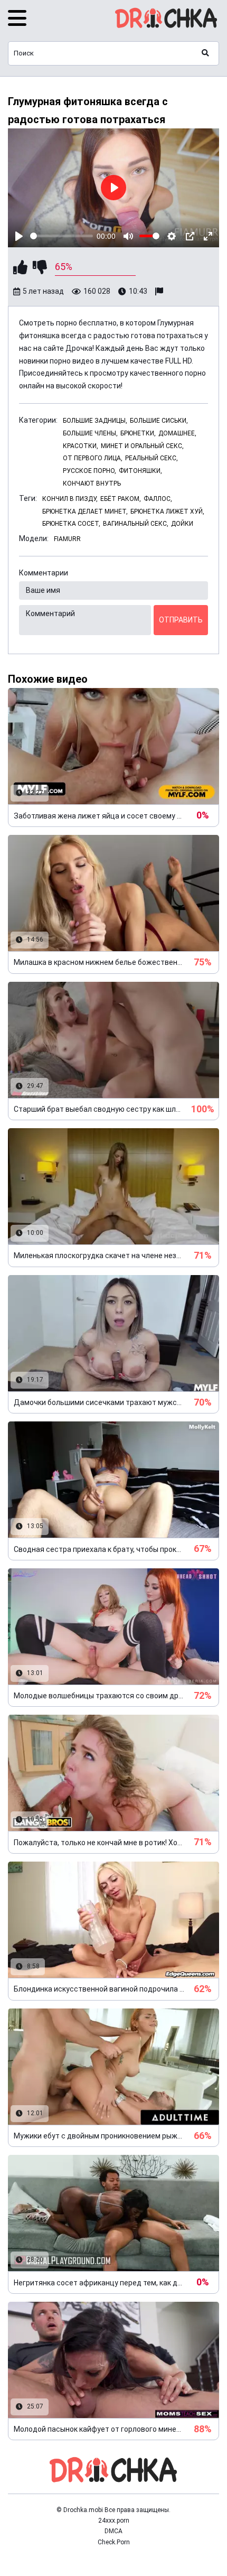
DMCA (113, 2531)
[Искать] (205, 53)
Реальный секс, (152, 458)
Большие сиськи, (159, 421)
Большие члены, (90, 433)
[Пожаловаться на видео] (160, 292)
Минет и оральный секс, (142, 446)
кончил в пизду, (70, 499)
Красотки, (81, 446)
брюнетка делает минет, (85, 512)
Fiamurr (67, 539)
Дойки (182, 524)
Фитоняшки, (140, 471)
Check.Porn (114, 2542)
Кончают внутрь (92, 483)
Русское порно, (89, 471)
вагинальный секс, (136, 524)
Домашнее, (177, 433)
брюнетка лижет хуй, (167, 512)
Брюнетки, (138, 433)
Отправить (181, 620)
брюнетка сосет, (71, 524)
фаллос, (158, 499)
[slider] (62, 236)
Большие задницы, (95, 421)
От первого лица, (93, 458)
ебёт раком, (121, 499)
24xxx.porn (114, 2521)
